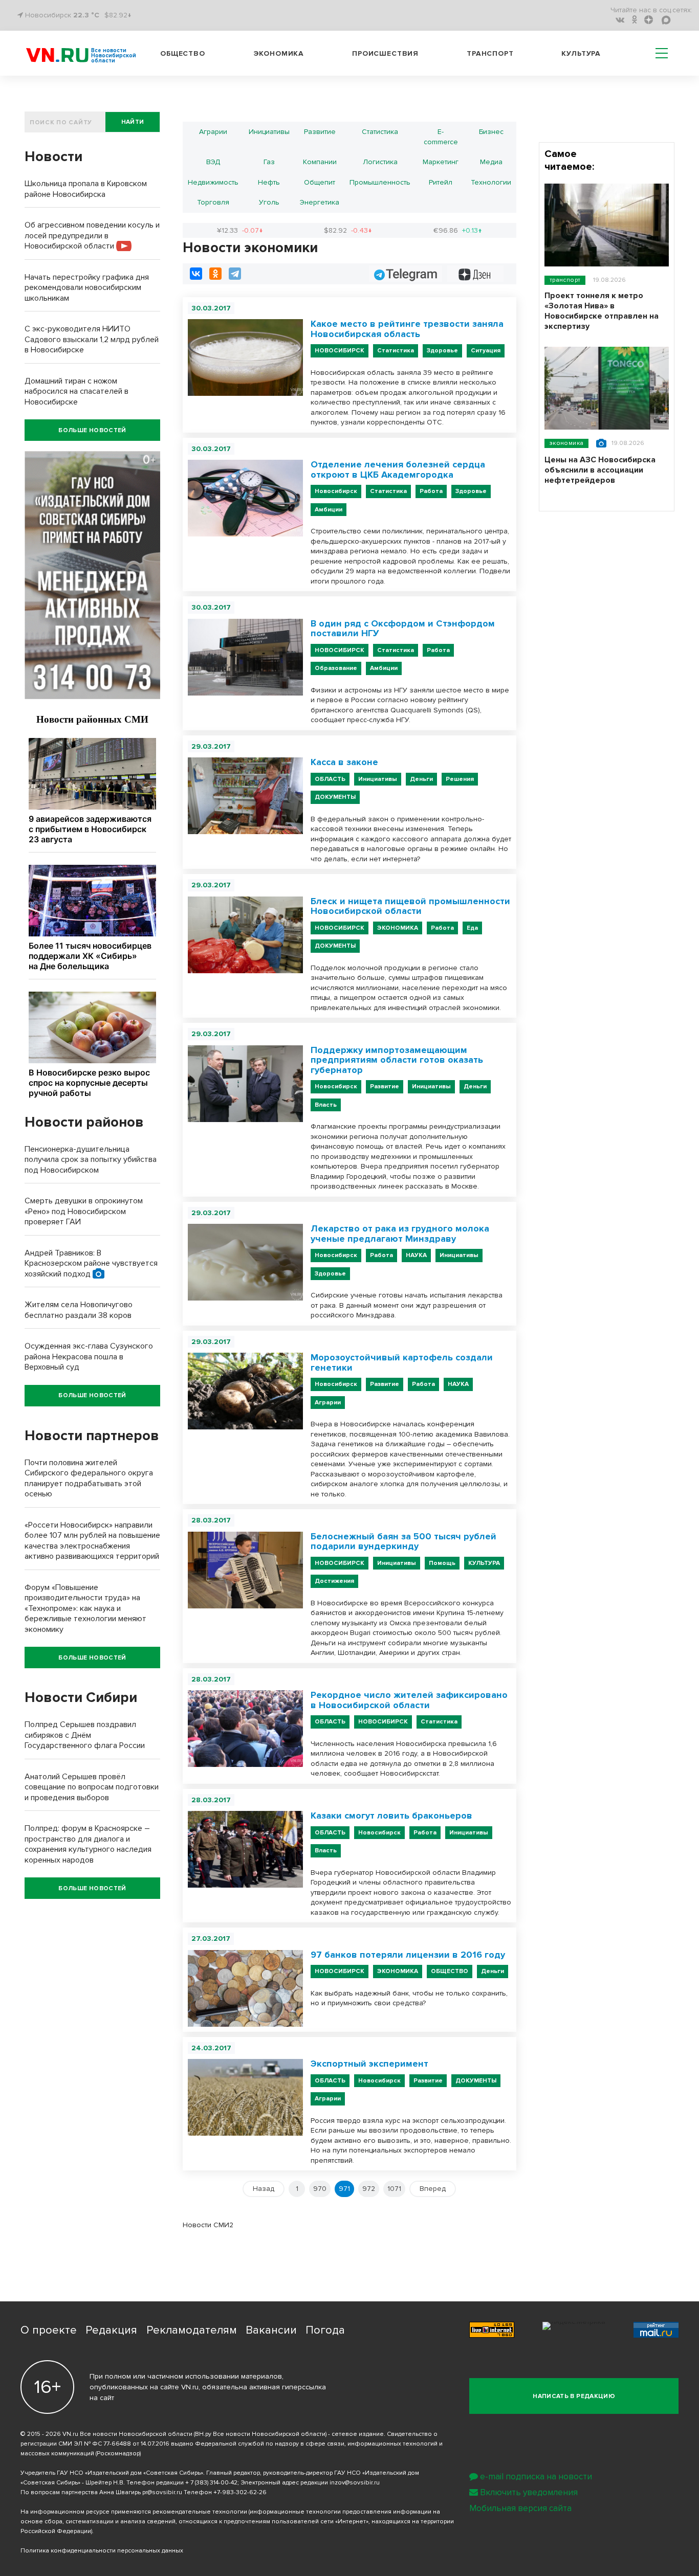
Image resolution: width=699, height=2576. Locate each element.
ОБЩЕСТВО (450, 1971)
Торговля (213, 202)
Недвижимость (213, 182)
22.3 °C (86, 15)
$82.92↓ (118, 15)
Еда (472, 928)
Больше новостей (92, 430)
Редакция (111, 2330)
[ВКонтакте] (196, 274)
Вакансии (271, 2330)
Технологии (491, 182)
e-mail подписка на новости (536, 2477)
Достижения (334, 1581)
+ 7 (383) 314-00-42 (211, 2483)
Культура (581, 53)
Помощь (442, 1563)
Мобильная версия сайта (520, 2508)
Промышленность (380, 182)
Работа (431, 491)
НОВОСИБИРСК (340, 351)
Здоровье (442, 351)
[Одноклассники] (215, 274)
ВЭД (213, 162)
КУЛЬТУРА (484, 1563)
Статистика (380, 132)
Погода (325, 2330)
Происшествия (385, 53)
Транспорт (490, 53)
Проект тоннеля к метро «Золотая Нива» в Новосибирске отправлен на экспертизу (602, 311)
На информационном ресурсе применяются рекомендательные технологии (134, 2512)
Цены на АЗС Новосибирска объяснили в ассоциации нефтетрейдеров (600, 470)
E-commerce (441, 137)
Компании (320, 162)
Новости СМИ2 (208, 2225)
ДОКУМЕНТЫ (335, 797)
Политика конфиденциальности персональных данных (102, 2551)
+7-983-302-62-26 (240, 2492)
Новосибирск (336, 491)
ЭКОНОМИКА (398, 928)
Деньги (421, 779)
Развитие (320, 132)
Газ (269, 162)
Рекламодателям (192, 2330)
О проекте (49, 2330)
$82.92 (348, 230)
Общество (183, 53)
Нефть (269, 182)
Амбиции (329, 510)
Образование (336, 668)
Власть (326, 1105)
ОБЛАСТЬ (330, 779)
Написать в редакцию (574, 2396)
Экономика (279, 53)
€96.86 (458, 230)
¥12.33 (240, 230)
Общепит (320, 182)
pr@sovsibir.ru (162, 2492)
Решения (460, 779)
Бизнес (491, 132)
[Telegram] (235, 274)
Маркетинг (441, 162)
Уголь (269, 202)
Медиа (491, 162)
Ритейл (441, 182)
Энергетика (320, 202)
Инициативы (269, 132)
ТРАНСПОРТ (565, 280)
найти (133, 122)
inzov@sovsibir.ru (355, 2483)
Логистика (380, 162)
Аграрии (213, 132)
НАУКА (416, 1255)
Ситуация (486, 351)
